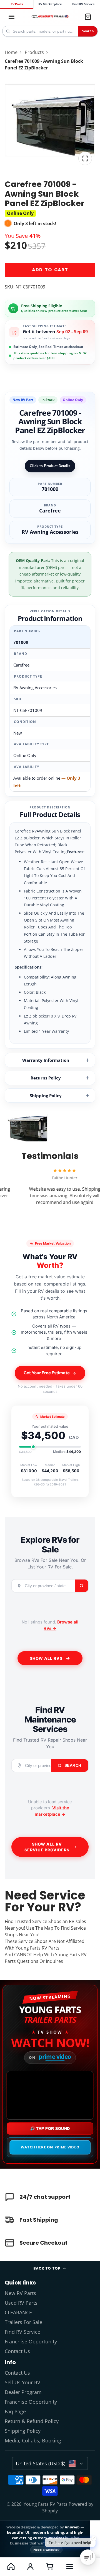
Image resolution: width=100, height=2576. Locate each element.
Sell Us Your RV (22, 2382)
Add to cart (50, 270)
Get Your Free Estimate (47, 1373)
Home (11, 52)
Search (88, 31)
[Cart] (88, 17)
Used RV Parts (21, 2303)
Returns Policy (46, 1078)
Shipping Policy (46, 1096)
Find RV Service (83, 4)
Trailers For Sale (23, 2322)
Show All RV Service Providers (47, 1847)
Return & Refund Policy (32, 2421)
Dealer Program (23, 2392)
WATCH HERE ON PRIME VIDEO (50, 2147)
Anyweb (72, 2527)
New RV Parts (20, 2293)
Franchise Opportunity (31, 2341)
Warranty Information (46, 1060)
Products (34, 52)
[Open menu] (69, 2566)
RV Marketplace (50, 4)
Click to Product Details (50, 466)
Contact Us (17, 2351)
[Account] (30, 2566)
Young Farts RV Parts (46, 2504)
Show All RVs (46, 1658)
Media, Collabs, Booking (33, 2440)
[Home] (50, 17)
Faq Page (15, 2411)
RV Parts (17, 4)
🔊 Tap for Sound (50, 2129)
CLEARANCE (18, 2312)
